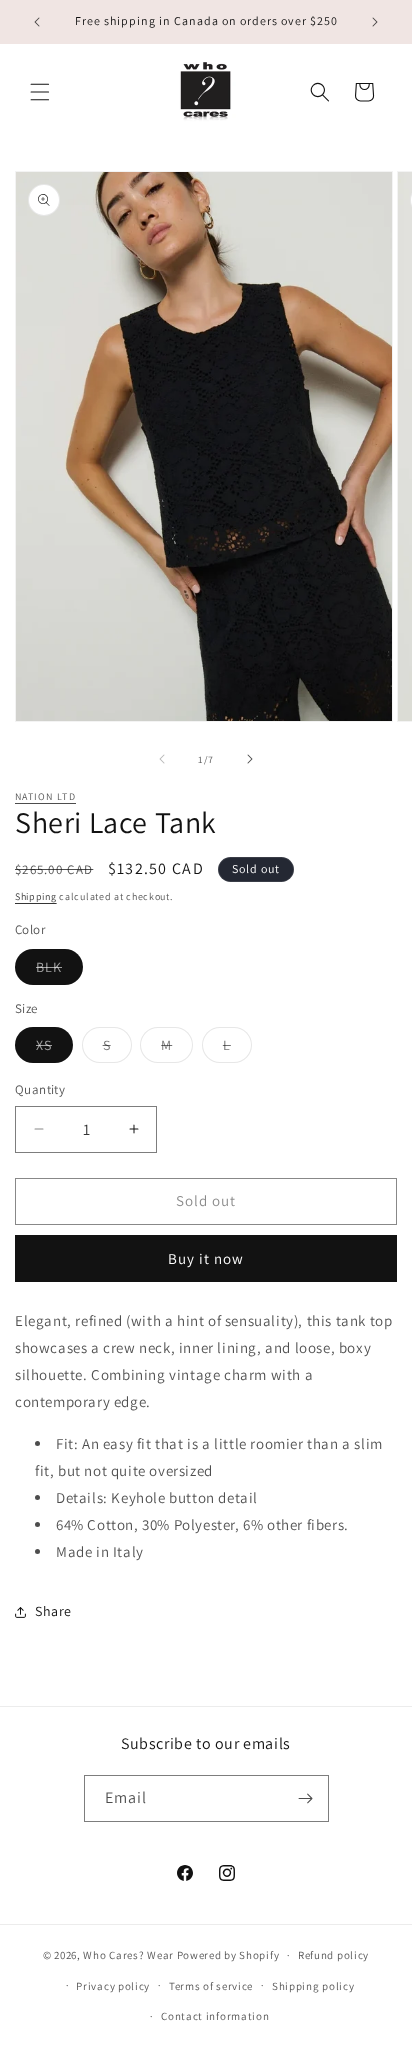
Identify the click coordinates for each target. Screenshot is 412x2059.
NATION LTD (45, 796)
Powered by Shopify (228, 1955)
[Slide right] (250, 759)
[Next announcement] (375, 22)
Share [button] (53, 1611)
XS (54, 1049)
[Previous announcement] (37, 22)
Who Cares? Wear (128, 1955)
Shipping (36, 896)
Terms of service (211, 1986)
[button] (40, 92)
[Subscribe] (306, 1798)
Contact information (215, 2016)
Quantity (40, 1089)
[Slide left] (162, 759)
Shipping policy (313, 1986)
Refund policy (333, 1955)
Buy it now (206, 1258)
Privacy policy (113, 1986)
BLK (59, 971)
